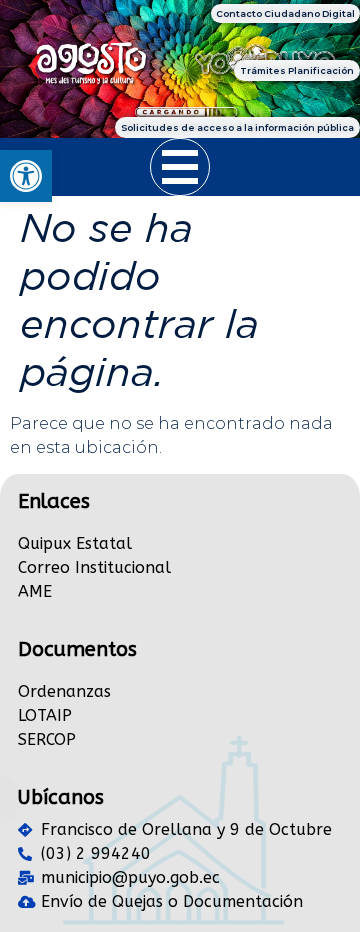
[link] (26, 176)
